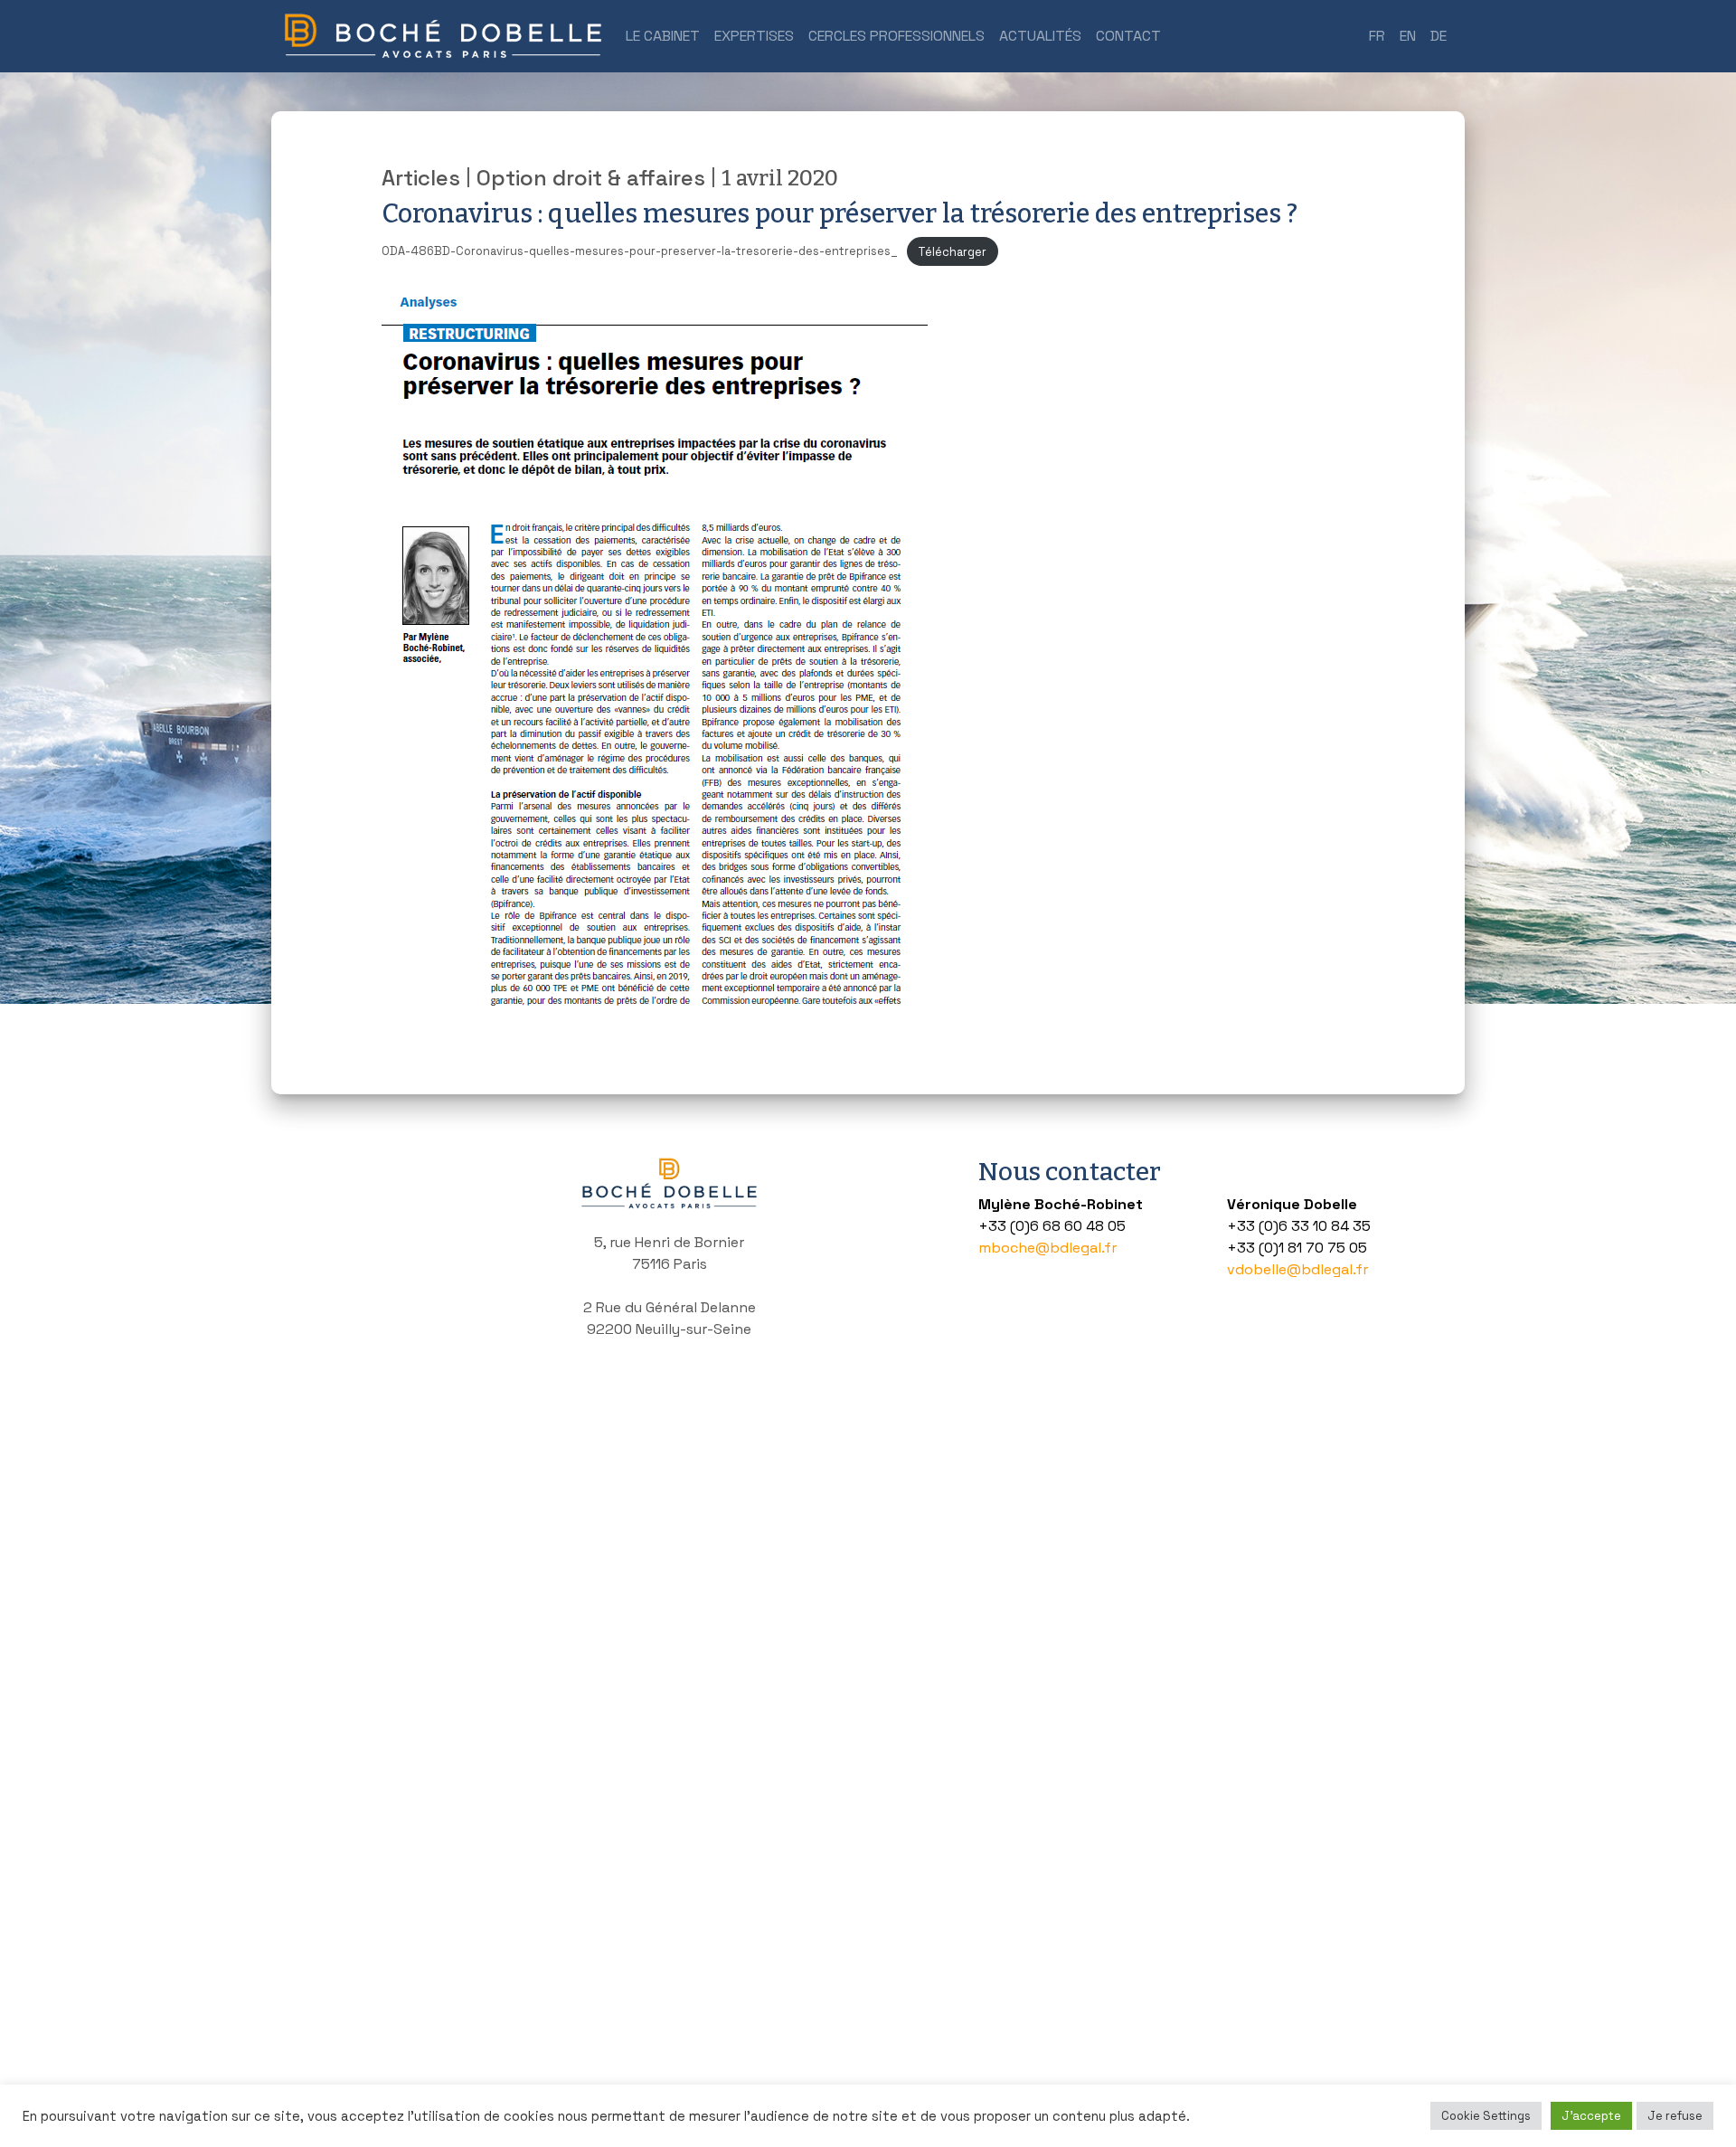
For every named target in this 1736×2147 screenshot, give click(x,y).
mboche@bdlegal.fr (1047, 1248)
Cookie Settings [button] (1486, 2116)
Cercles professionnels (896, 36)
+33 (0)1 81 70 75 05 (1297, 1248)
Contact (1128, 36)
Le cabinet (663, 36)
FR (1377, 36)
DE (1439, 36)
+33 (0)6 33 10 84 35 (1299, 1226)
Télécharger (952, 252)
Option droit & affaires (591, 178)
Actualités (1040, 36)
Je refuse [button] (1675, 2116)
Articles (421, 178)
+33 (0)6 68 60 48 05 (1052, 1226)
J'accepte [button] (1591, 2116)
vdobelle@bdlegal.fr (1297, 1269)
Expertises (754, 36)
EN (1408, 36)
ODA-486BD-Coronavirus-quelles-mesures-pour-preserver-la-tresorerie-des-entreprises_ (640, 252)
